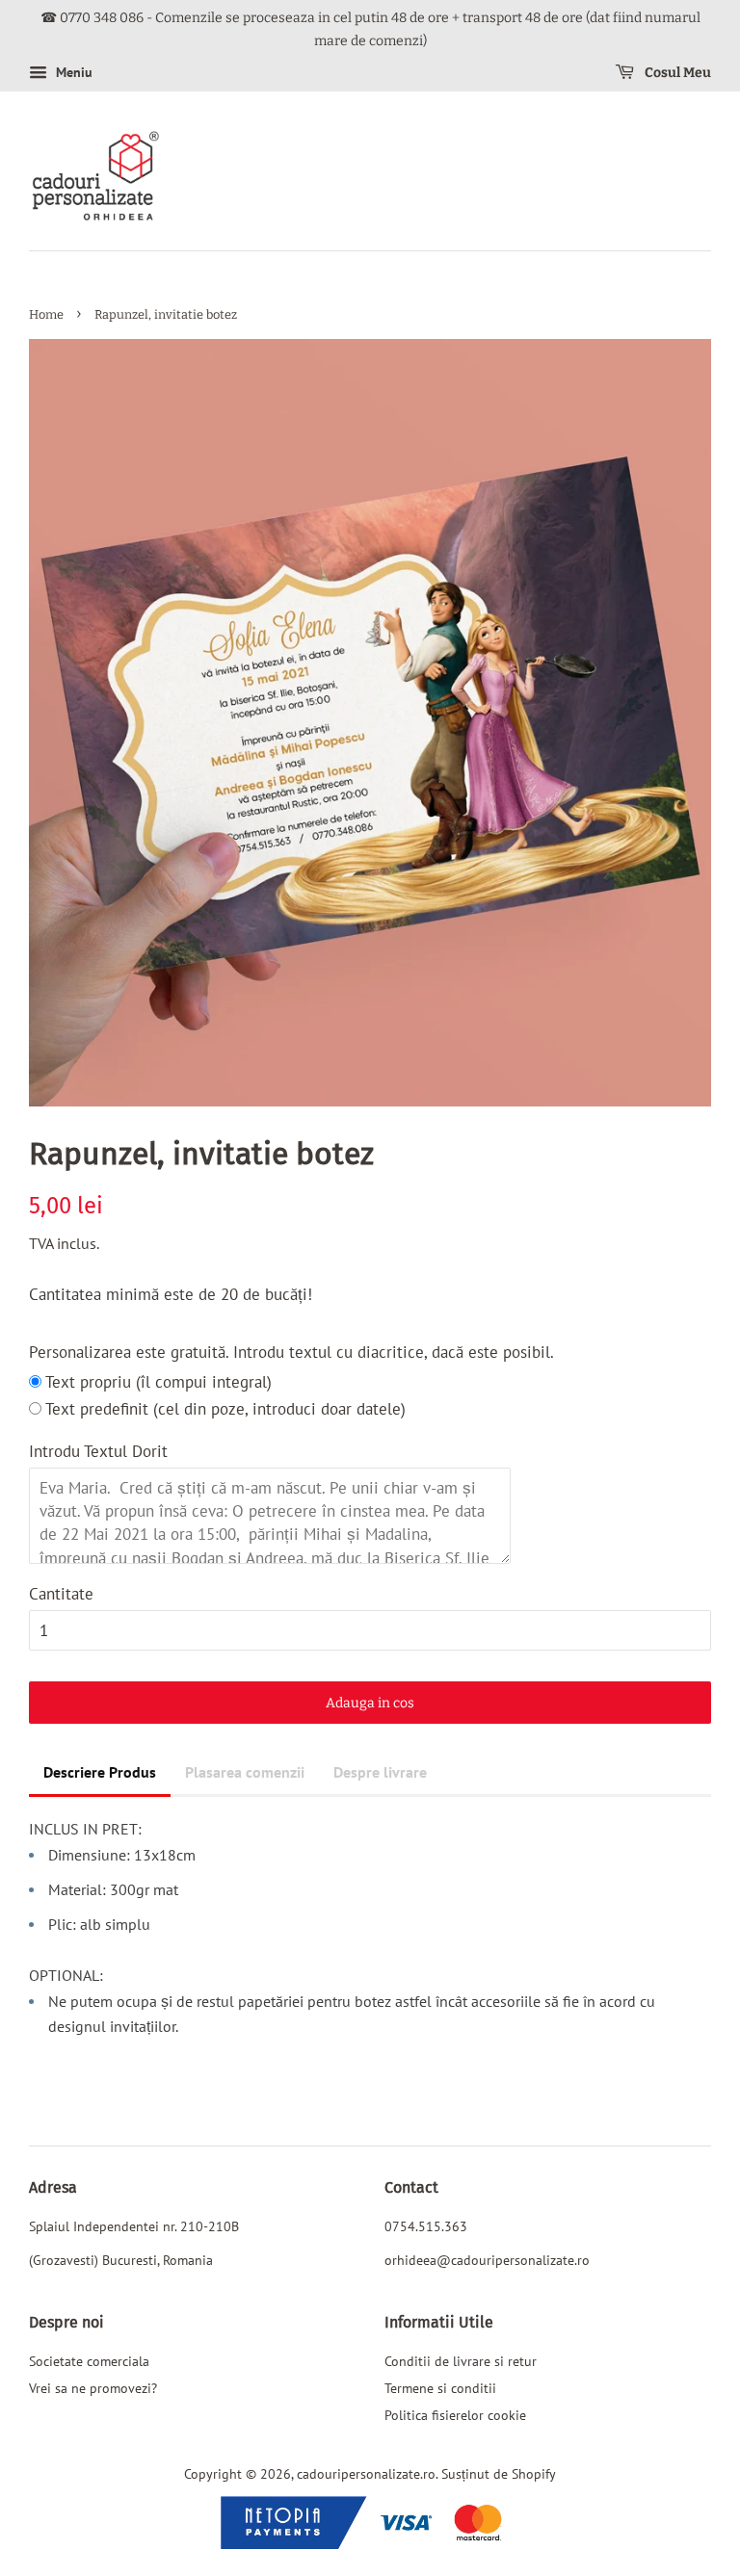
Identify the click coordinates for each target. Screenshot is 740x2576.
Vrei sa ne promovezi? (93, 2388)
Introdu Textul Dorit (98, 1451)
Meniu (72, 72)
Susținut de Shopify (499, 2473)
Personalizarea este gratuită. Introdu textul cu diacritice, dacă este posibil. (291, 1352)
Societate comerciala (89, 2361)
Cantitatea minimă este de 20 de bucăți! (171, 1294)
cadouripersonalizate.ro (366, 2473)
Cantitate (61, 1594)
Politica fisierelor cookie (455, 2415)
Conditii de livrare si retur (461, 2361)
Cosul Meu (676, 73)
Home (46, 314)
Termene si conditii (440, 2388)
